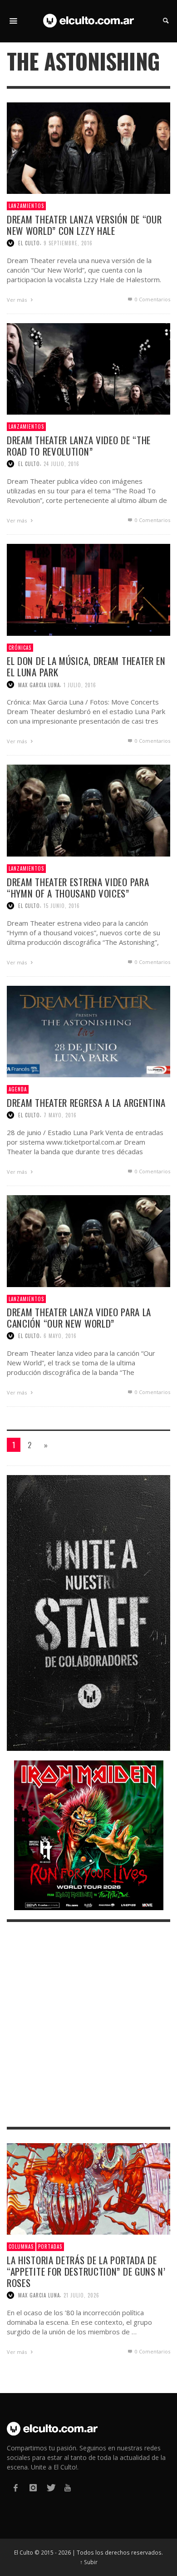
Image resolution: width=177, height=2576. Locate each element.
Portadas (50, 2246)
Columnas (21, 2246)
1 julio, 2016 (80, 685)
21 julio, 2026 (81, 2295)
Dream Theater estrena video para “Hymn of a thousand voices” (78, 887)
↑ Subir (89, 2562)
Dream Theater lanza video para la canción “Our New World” (79, 1318)
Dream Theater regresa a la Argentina (86, 1103)
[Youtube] (68, 2488)
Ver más (17, 300)
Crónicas (20, 648)
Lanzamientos (26, 206)
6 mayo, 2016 (60, 1336)
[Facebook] (15, 2488)
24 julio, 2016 (61, 464)
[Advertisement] (88, 2024)
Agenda (18, 1089)
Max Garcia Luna (39, 685)
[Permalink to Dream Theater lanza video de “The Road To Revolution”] (88, 368)
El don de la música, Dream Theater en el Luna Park (86, 666)
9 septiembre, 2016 (68, 243)
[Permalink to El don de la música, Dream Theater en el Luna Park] (88, 589)
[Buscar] (14, 21)
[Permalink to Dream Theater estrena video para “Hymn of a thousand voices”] (88, 810)
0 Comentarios (152, 299)
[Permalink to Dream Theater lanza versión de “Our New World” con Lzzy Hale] (88, 147)
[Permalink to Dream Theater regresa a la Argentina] (88, 1031)
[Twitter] (50, 2488)
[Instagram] (33, 2488)
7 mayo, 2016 (60, 1115)
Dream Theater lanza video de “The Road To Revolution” (79, 446)
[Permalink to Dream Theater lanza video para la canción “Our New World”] (88, 1240)
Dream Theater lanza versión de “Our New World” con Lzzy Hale (84, 225)
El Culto (29, 243)
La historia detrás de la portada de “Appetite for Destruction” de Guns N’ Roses (86, 2271)
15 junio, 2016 (62, 906)
